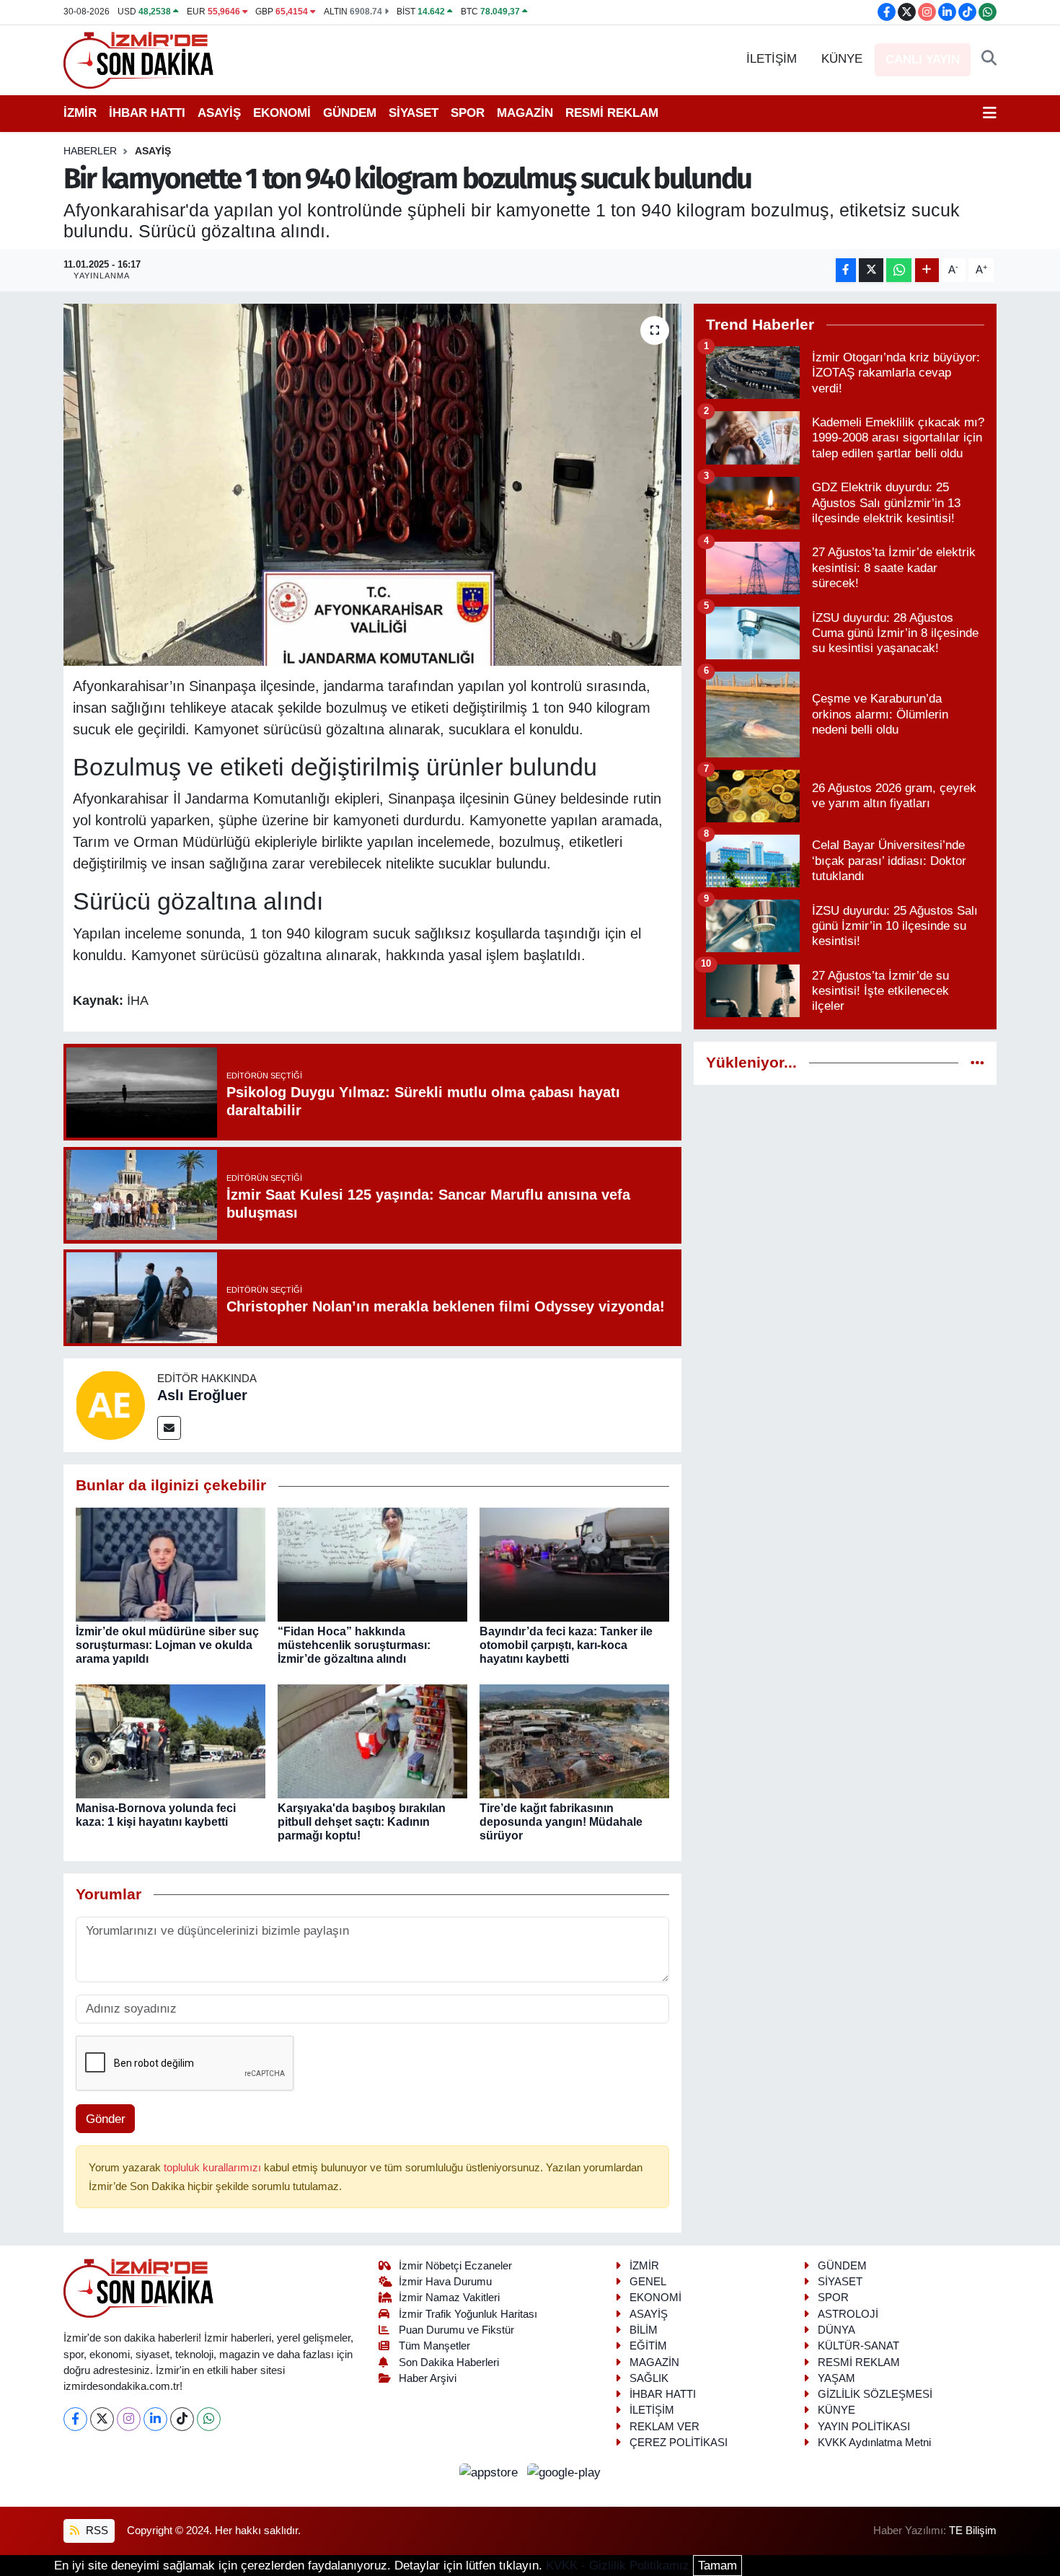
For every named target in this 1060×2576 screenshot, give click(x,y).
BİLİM (644, 2330)
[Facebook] (75, 2419)
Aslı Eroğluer (202, 1395)
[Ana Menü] (990, 113)
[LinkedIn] (155, 2419)
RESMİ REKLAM (612, 113)
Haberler (90, 151)
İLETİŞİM (772, 59)
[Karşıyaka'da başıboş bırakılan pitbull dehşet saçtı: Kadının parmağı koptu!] (372, 1740)
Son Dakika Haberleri (449, 2362)
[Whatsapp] (209, 2419)
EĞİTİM (648, 2346)
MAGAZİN (525, 113)
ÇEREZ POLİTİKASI (679, 2443)
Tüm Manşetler (434, 2346)
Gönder (106, 2119)
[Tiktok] (182, 2419)
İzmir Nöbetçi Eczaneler (455, 2266)
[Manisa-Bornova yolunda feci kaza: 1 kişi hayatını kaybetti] (171, 1740)
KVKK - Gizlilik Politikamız (618, 2566)
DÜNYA (836, 2330)
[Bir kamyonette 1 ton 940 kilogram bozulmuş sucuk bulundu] (372, 485)
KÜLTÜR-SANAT (858, 2346)
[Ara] (989, 59)
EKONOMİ (282, 113)
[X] (102, 2419)
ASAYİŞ (219, 113)
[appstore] (491, 2472)
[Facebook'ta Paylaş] (846, 270)
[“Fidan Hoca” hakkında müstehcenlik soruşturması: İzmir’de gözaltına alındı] (372, 1564)
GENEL (648, 2282)
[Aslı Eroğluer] (110, 1405)
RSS (96, 2531)
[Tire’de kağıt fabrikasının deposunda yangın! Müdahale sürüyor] (574, 1740)
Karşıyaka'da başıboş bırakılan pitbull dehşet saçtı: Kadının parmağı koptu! (362, 1822)
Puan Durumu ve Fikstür (456, 2330)
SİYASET (414, 113)
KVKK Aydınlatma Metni (874, 2443)
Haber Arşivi (428, 2378)
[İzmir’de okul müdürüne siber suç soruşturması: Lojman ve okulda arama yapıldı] (171, 1564)
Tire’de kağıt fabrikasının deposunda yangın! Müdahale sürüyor (561, 1822)
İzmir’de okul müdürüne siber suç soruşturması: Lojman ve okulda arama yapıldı (167, 1645)
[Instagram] (129, 2419)
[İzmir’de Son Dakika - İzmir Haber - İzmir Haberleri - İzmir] (139, 59)
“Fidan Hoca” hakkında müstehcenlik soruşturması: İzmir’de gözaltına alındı (354, 1645)
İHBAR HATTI (147, 113)
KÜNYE (842, 59)
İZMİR (80, 113)
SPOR (468, 113)
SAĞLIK (649, 2378)
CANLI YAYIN (923, 60)
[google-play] (564, 2472)
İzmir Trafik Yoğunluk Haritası (468, 2314)
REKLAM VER (664, 2427)
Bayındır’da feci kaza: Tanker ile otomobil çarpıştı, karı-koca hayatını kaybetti (566, 1645)
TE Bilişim (973, 2531)
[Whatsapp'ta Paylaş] (899, 270)
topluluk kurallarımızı (214, 2168)
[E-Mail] (169, 1428)
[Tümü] (977, 1063)
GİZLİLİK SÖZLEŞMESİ (875, 2394)
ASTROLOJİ (848, 2314)
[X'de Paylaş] (871, 270)
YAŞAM (836, 2378)
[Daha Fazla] (927, 270)
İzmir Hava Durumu (445, 2282)
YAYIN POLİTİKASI (864, 2427)
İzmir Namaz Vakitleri (449, 2298)
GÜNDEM (350, 113)
